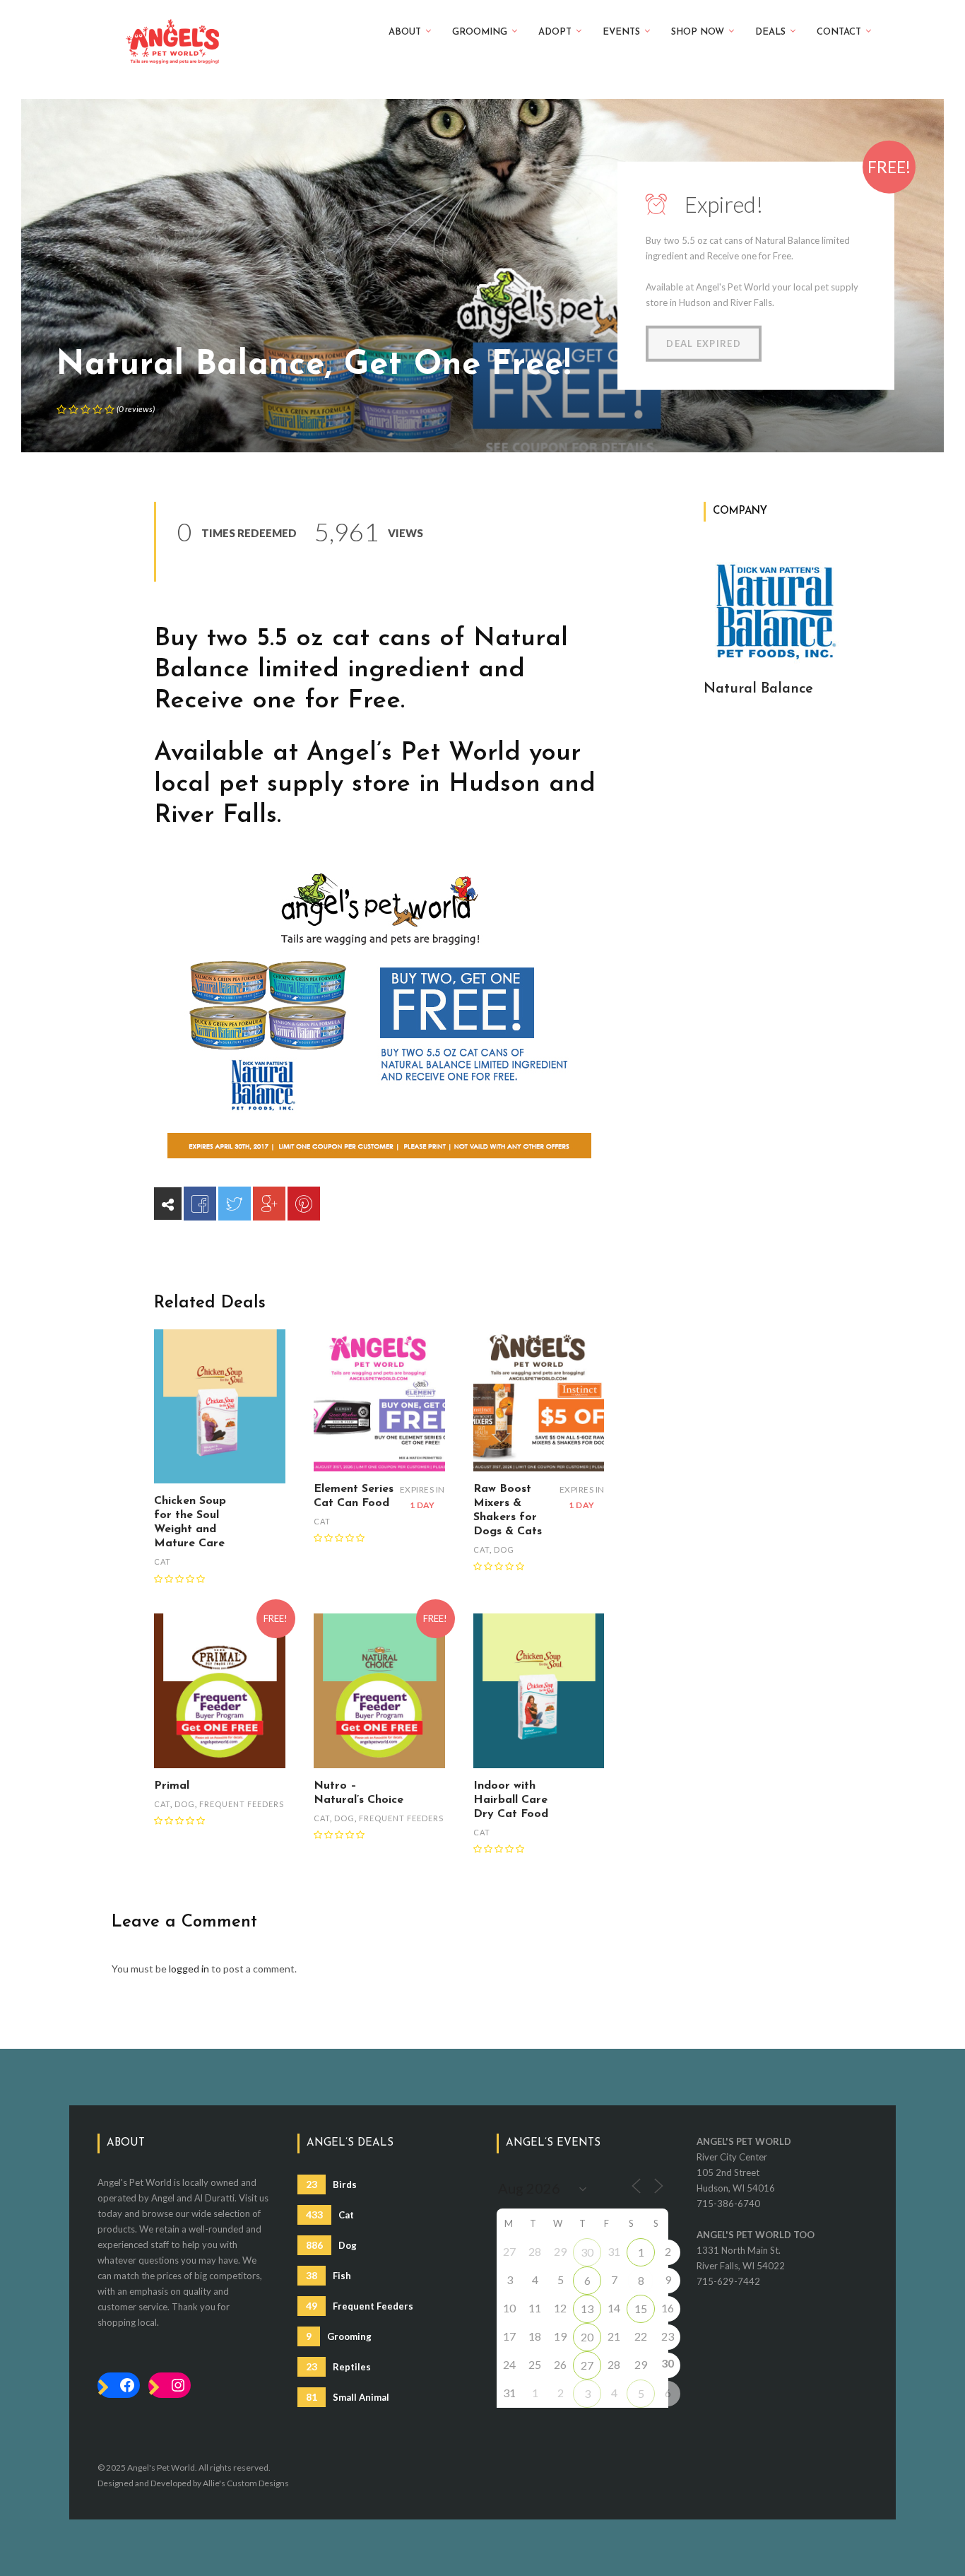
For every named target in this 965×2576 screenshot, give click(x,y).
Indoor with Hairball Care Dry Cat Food (511, 1800)
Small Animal (348, 2397)
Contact (839, 32)
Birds (331, 2184)
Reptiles (338, 2366)
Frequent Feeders (242, 1804)
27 (587, 2365)
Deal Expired (704, 343)
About (405, 32)
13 (587, 2309)
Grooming (480, 32)
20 (587, 2337)
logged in (189, 1969)
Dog (504, 1549)
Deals (770, 32)
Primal (172, 1786)
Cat (162, 1562)
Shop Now (698, 32)
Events (621, 32)
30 (587, 2252)
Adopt (555, 32)
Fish (328, 2275)
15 (641, 2309)
